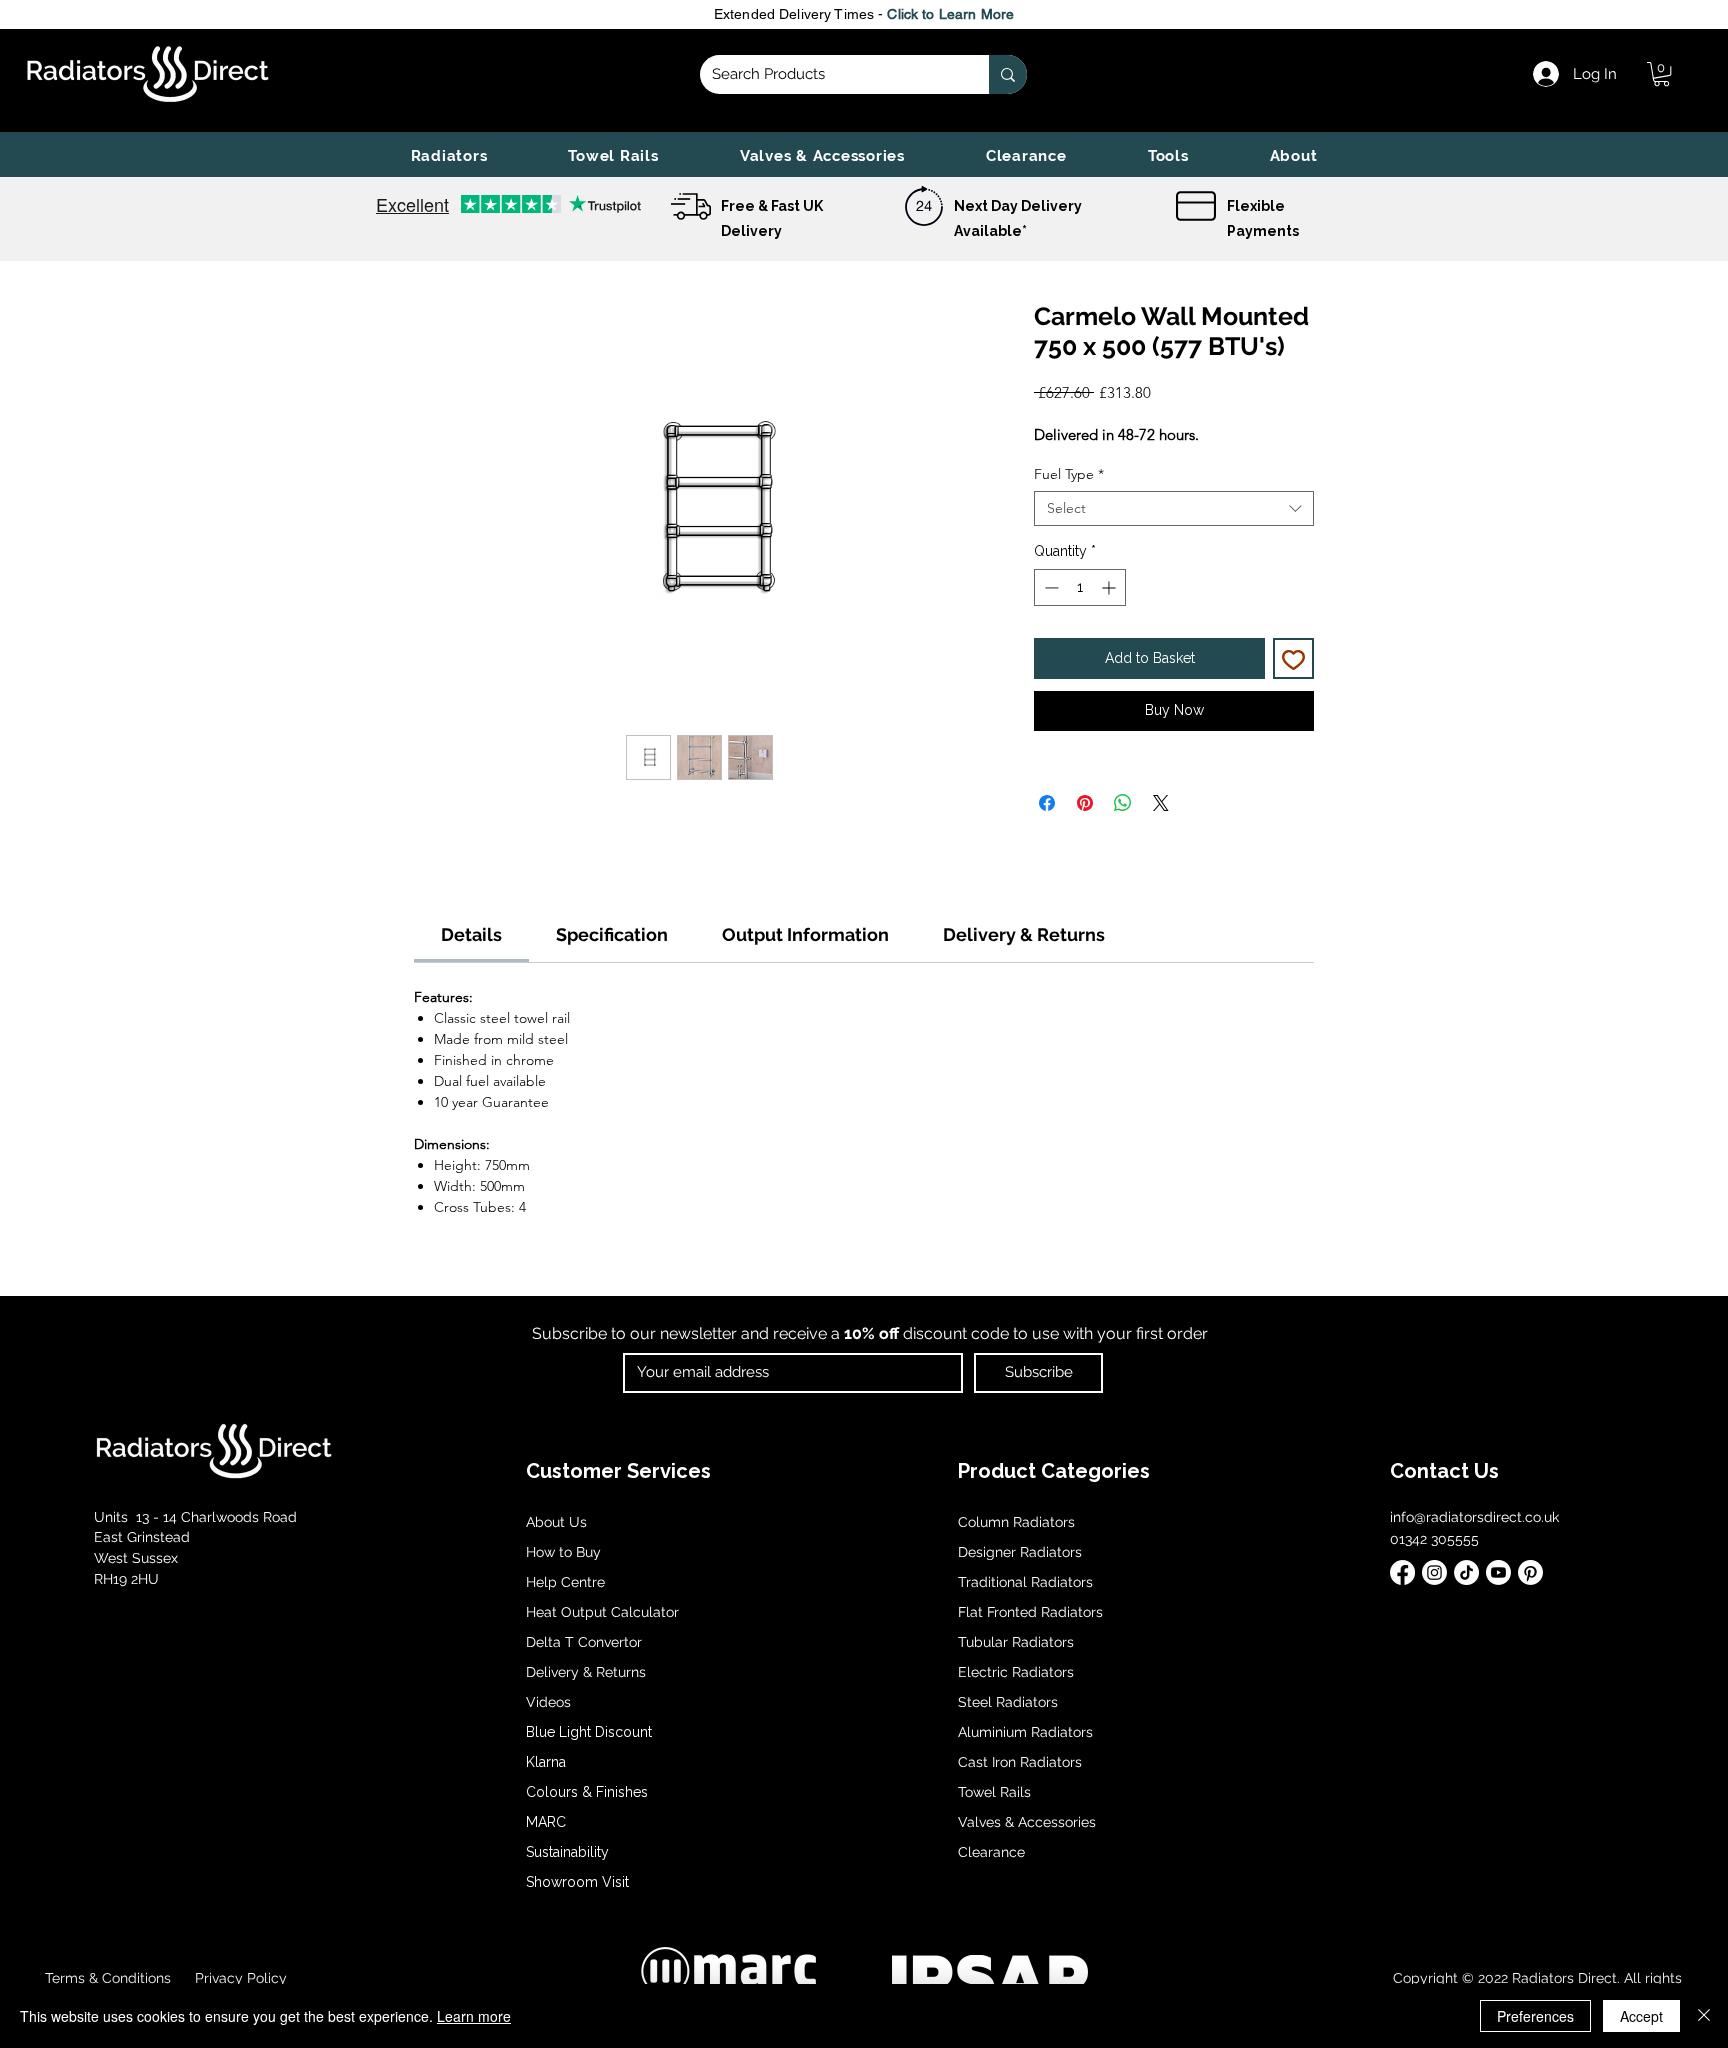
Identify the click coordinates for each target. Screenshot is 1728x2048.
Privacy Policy (239, 1978)
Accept (1641, 2016)
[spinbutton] (1080, 587)
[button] (449, 156)
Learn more (474, 2016)
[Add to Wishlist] (1293, 658)
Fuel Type (1069, 474)
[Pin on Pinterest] (1085, 803)
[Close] (1704, 2016)
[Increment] (1110, 587)
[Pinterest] (1530, 1572)
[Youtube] (1498, 1572)
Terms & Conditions (108, 1978)
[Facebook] (1402, 1572)
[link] (1661, 74)
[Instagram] (1434, 1572)
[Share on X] (1161, 803)
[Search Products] (1008, 74)
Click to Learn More (950, 14)
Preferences (1535, 2016)
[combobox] (1174, 508)
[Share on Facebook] (1047, 803)
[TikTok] (1466, 1572)
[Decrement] (1049, 587)
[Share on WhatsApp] (1123, 803)
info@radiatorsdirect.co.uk (1474, 1517)
